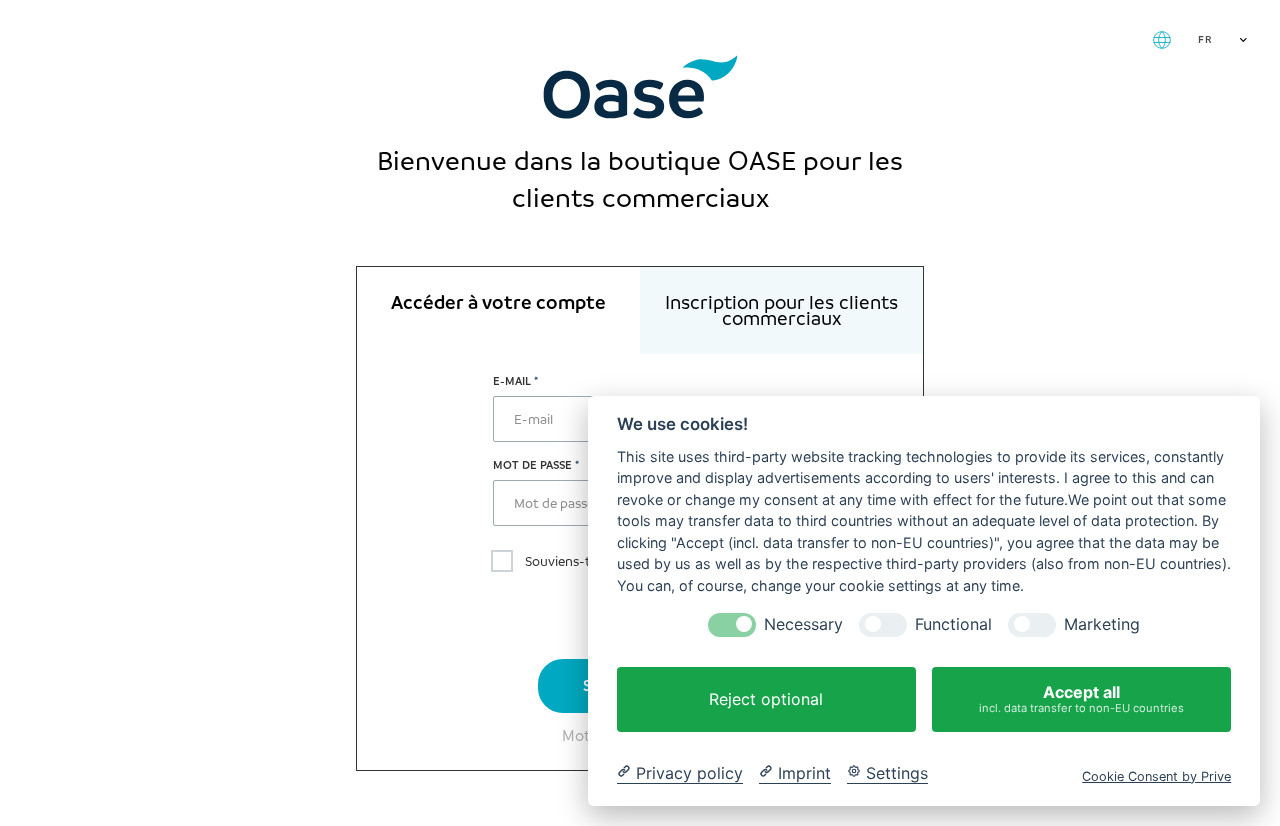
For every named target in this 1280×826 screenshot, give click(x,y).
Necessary (803, 624)
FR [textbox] (1205, 39)
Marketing (1102, 624)
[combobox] (1220, 40)
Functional (953, 624)
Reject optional (766, 699)
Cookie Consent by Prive (1156, 775)
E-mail (512, 381)
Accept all (1081, 698)
